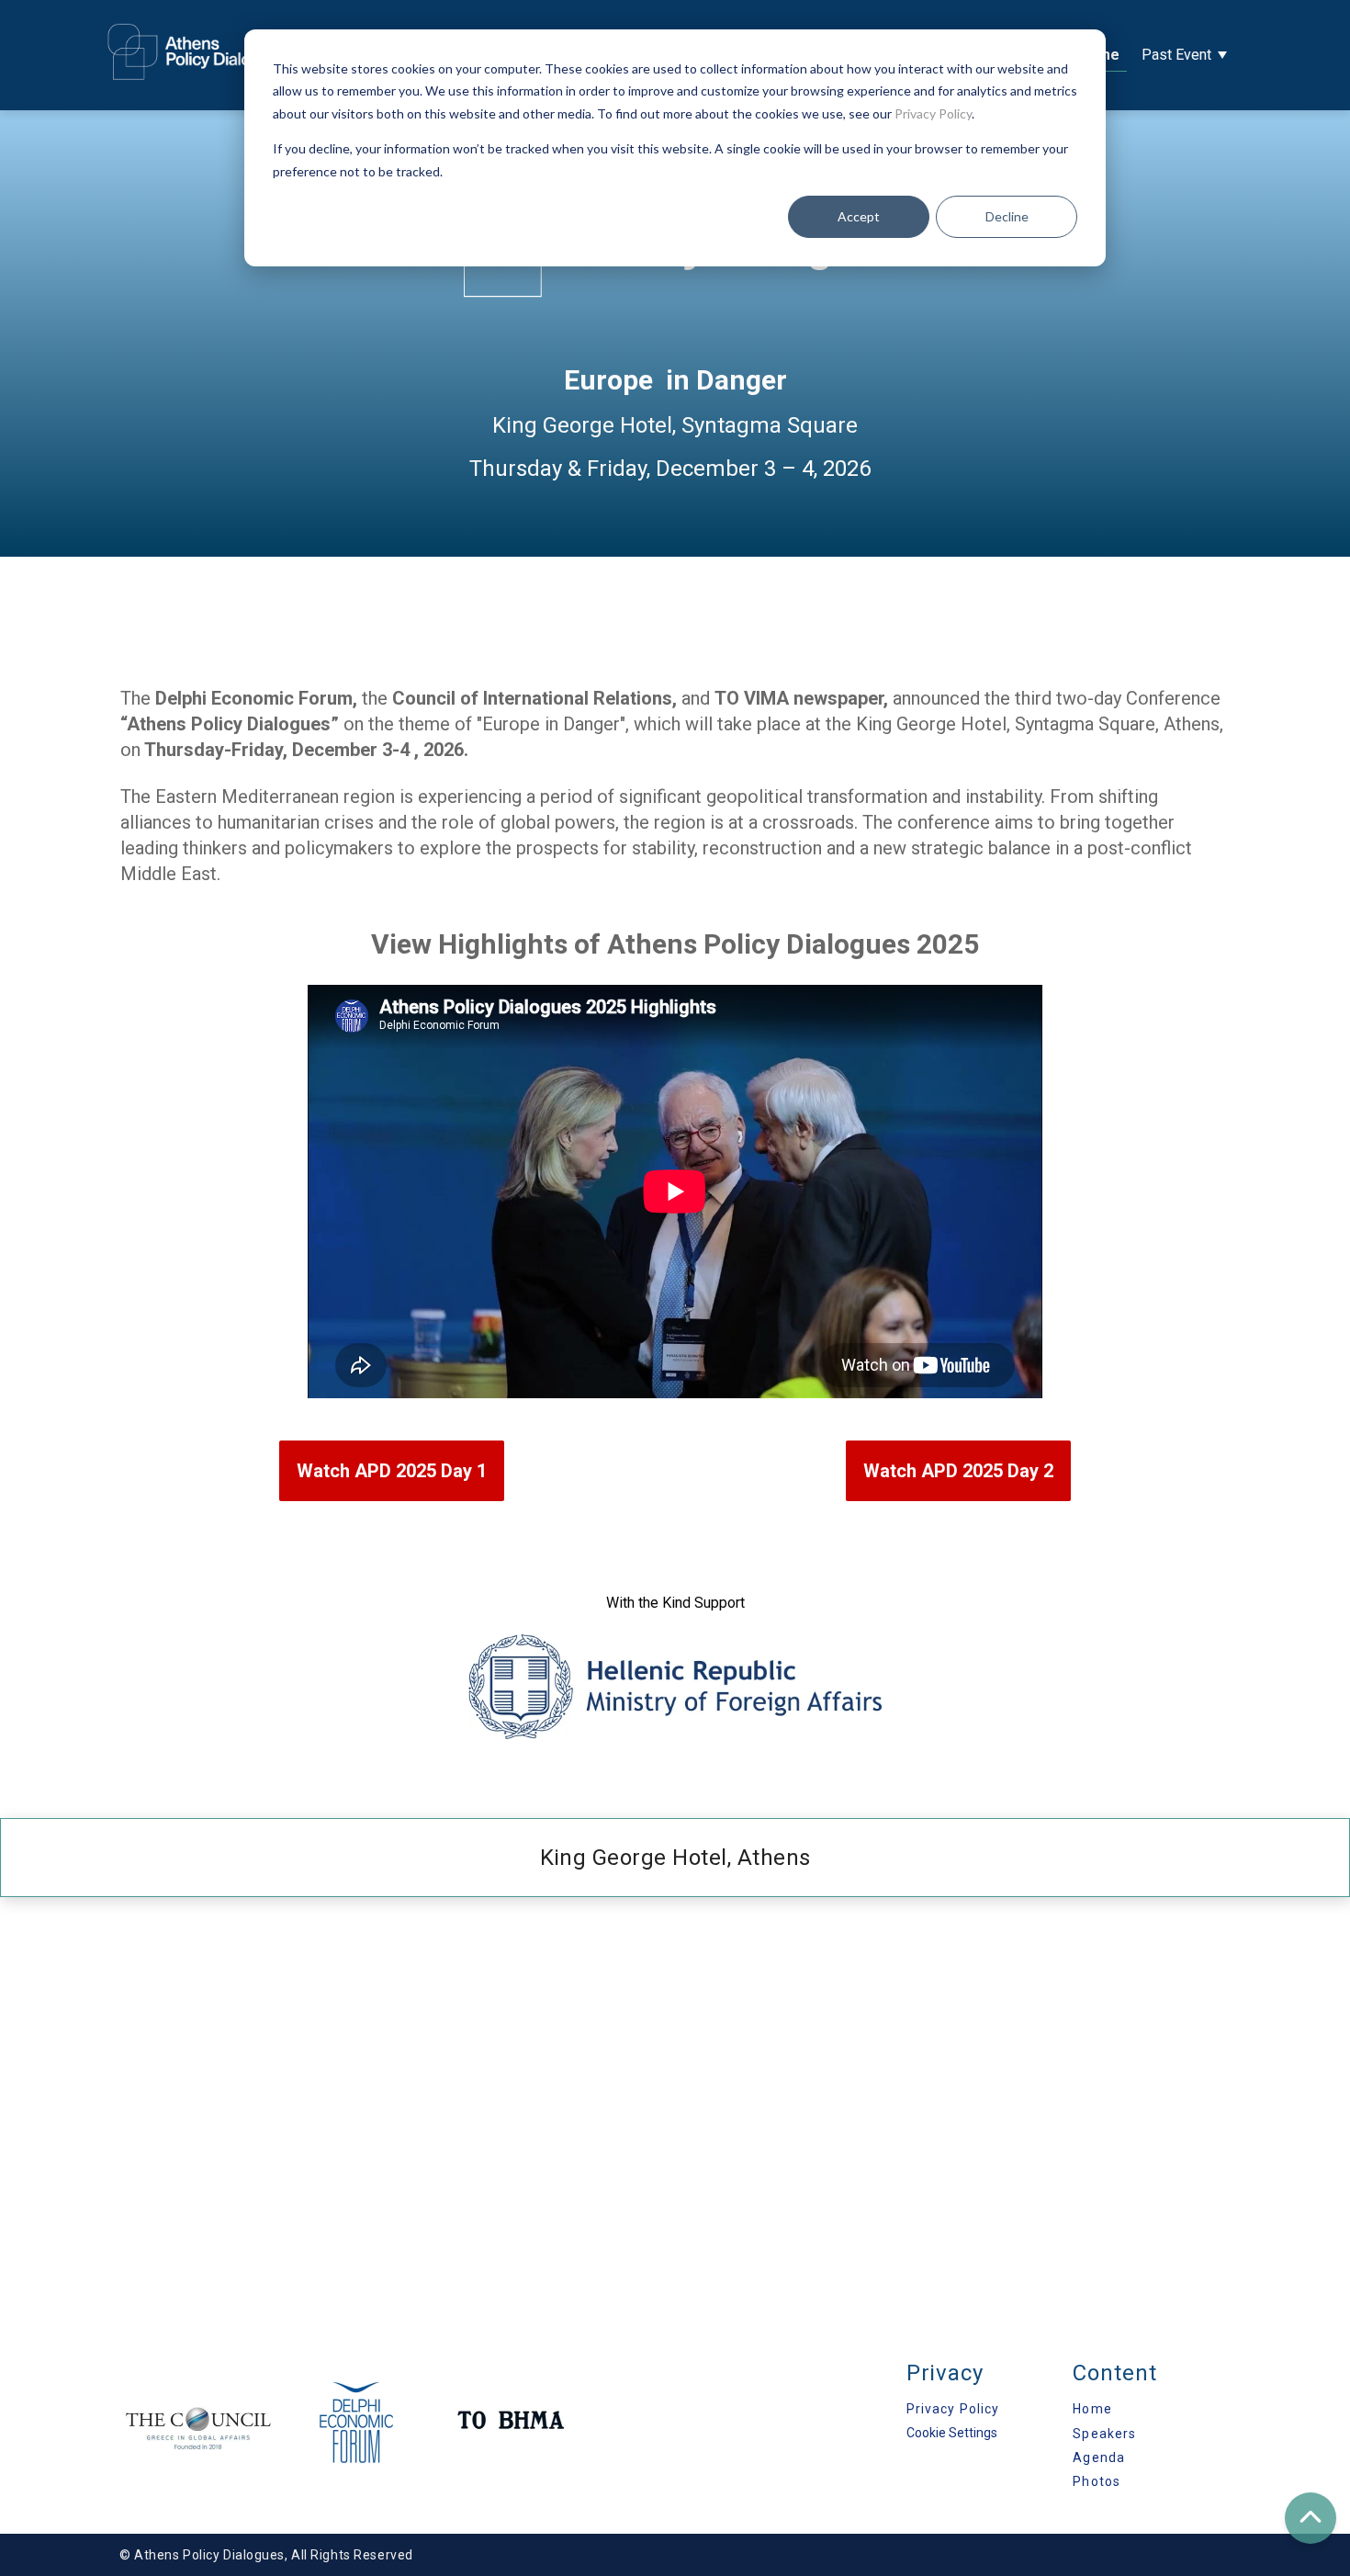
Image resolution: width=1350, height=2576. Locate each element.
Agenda (1099, 2457)
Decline (1007, 216)
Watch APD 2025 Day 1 (392, 1471)
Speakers (1104, 2434)
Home (1092, 2409)
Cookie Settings (952, 2433)
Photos (1097, 2481)
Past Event (1176, 55)
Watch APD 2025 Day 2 (958, 1471)
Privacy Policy (933, 113)
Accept (859, 216)
